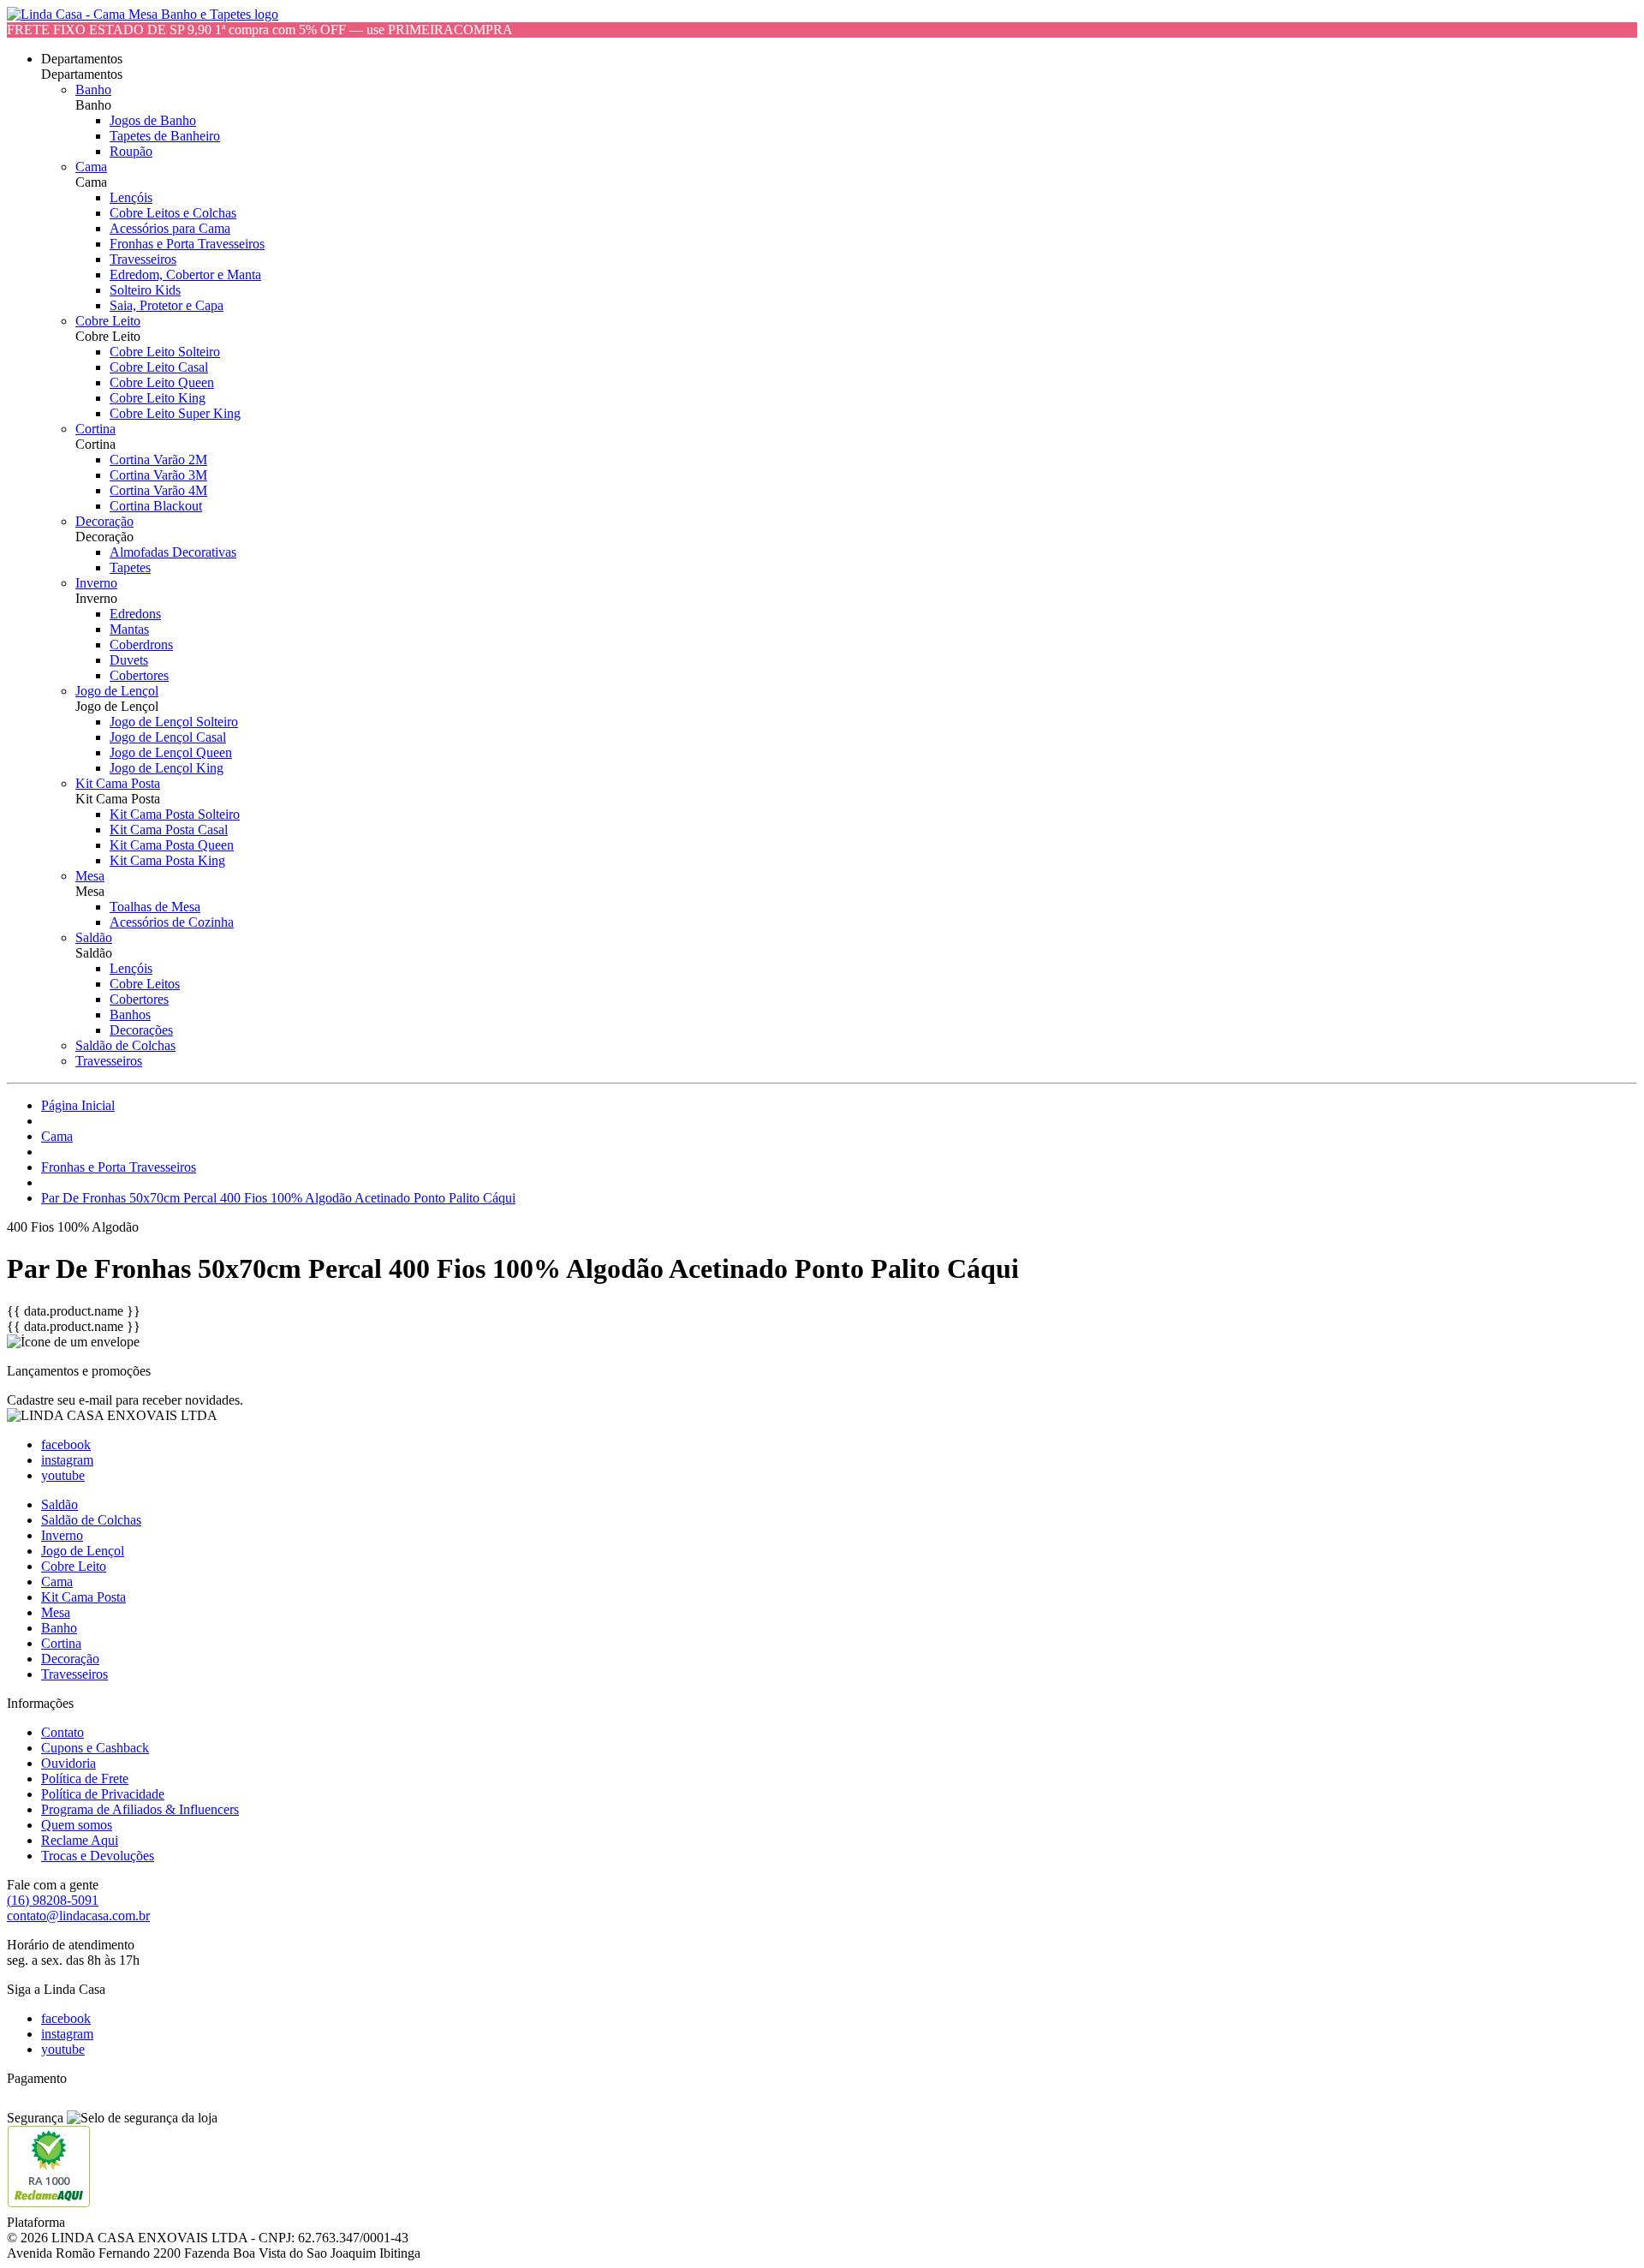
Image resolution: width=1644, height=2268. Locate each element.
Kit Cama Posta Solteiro (175, 814)
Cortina (95, 429)
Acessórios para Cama (170, 228)
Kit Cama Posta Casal (169, 830)
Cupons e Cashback (95, 1748)
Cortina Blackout (156, 506)
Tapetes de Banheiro (165, 136)
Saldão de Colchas (125, 1045)
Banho (93, 90)
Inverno (96, 583)
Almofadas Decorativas (173, 552)
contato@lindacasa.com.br (78, 1916)
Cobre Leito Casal (159, 367)
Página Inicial (78, 1105)
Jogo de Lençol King (167, 768)
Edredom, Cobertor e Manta (185, 275)
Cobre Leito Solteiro (165, 352)
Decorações (141, 1030)
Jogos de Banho (153, 120)
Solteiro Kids (145, 290)
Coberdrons (141, 645)
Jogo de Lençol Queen (171, 752)
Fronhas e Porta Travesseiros (187, 244)
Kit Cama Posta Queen (172, 845)
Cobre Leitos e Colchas (173, 213)
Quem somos (77, 1825)
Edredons (135, 614)
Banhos (130, 1015)
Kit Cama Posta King (167, 860)
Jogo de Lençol (117, 691)
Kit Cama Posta (118, 783)
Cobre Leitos (145, 984)
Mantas (129, 629)
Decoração (104, 521)
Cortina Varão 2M (158, 460)
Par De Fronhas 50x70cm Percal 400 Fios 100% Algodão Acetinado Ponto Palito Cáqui (278, 1198)
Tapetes (130, 567)
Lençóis (131, 197)
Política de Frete (85, 1779)
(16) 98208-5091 (53, 1900)
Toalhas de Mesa (155, 907)
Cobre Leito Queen (162, 382)
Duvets (129, 660)
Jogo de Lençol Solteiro (174, 722)
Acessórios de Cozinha (172, 922)
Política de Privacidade (103, 1794)
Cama (91, 167)
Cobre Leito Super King (175, 413)
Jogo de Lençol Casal (168, 737)
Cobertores (139, 675)
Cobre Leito (108, 321)
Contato (63, 1732)
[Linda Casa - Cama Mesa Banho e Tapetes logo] (143, 14)
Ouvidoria (68, 1763)
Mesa (90, 876)
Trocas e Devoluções (98, 1856)
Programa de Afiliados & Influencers (140, 1809)
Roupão (131, 151)
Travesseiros (143, 259)
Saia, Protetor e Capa (167, 305)
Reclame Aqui (80, 1840)
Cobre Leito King (158, 398)
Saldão (94, 937)
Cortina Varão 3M (158, 475)
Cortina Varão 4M (158, 490)
